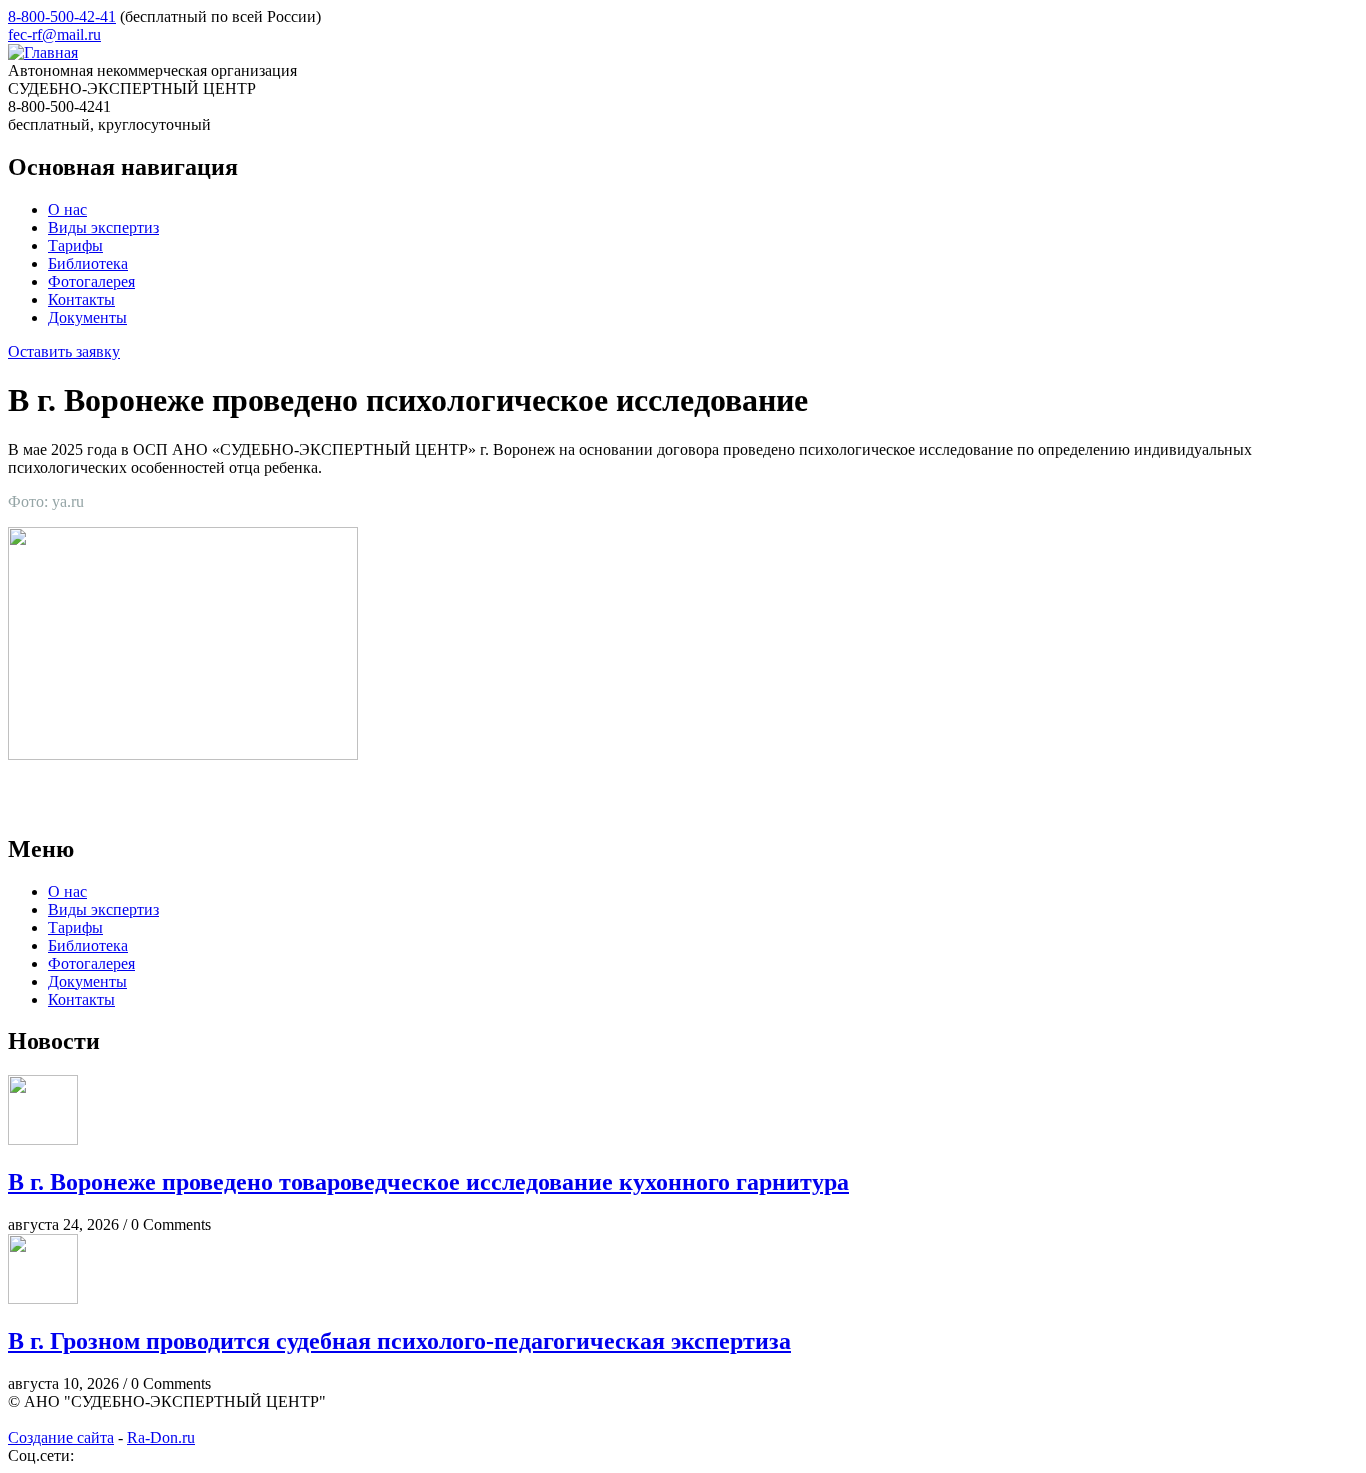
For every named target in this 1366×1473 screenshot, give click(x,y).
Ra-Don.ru (161, 1437)
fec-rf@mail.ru (54, 34)
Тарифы (75, 245)
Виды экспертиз (103, 227)
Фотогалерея (91, 281)
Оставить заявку (64, 351)
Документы (87, 317)
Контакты (81, 299)
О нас (67, 209)
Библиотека (88, 263)
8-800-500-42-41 (62, 16)
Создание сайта (61, 1437)
